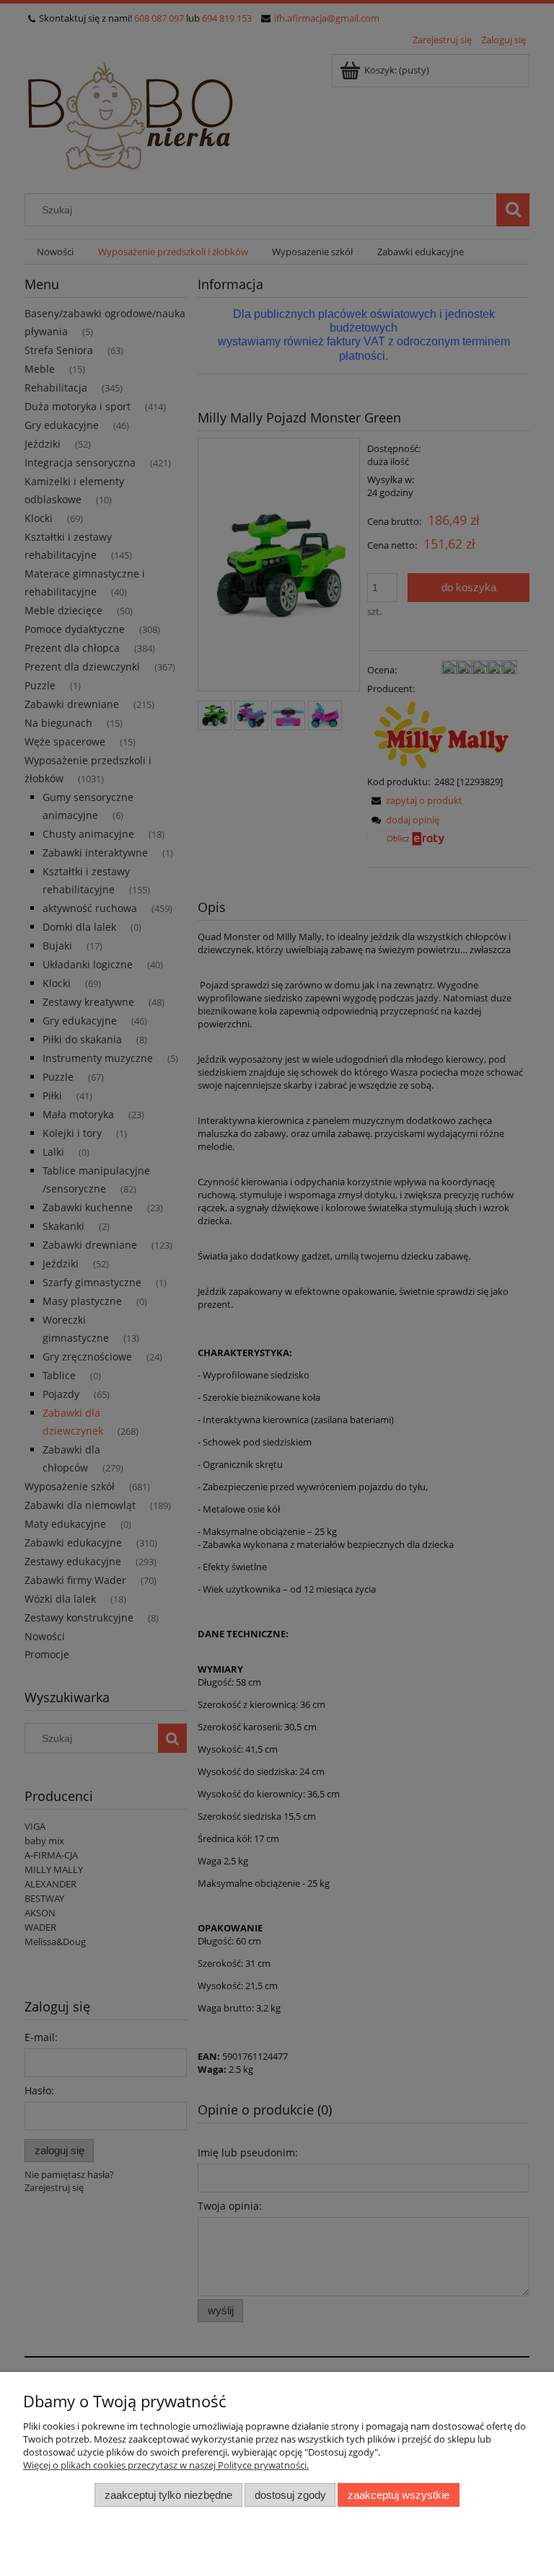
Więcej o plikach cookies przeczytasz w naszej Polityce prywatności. (166, 2465)
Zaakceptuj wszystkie (399, 2495)
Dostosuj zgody (290, 2495)
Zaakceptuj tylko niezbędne (168, 2495)
